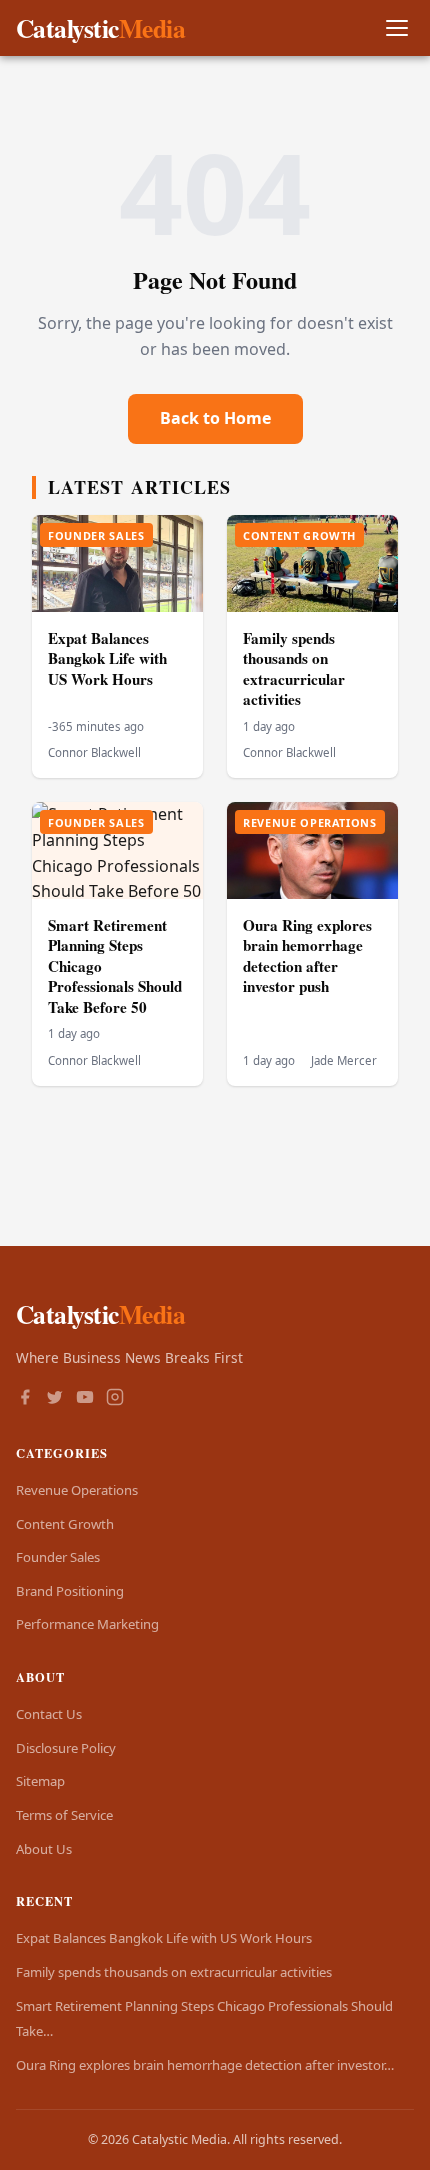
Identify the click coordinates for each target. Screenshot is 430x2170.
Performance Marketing (87, 1624)
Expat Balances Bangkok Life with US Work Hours (107, 658)
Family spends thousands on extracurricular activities (294, 669)
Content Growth (65, 1524)
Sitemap (40, 1781)
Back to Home (215, 418)
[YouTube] (85, 1399)
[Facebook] (25, 1399)
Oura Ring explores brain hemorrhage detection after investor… (205, 2065)
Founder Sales (58, 1557)
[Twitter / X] (55, 1399)
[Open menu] (396, 28)
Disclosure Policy (66, 1748)
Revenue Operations (77, 1490)
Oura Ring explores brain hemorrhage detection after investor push (307, 956)
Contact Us (49, 1714)
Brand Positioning (70, 1591)
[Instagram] (115, 1399)
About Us (44, 1849)
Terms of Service (64, 1815)
